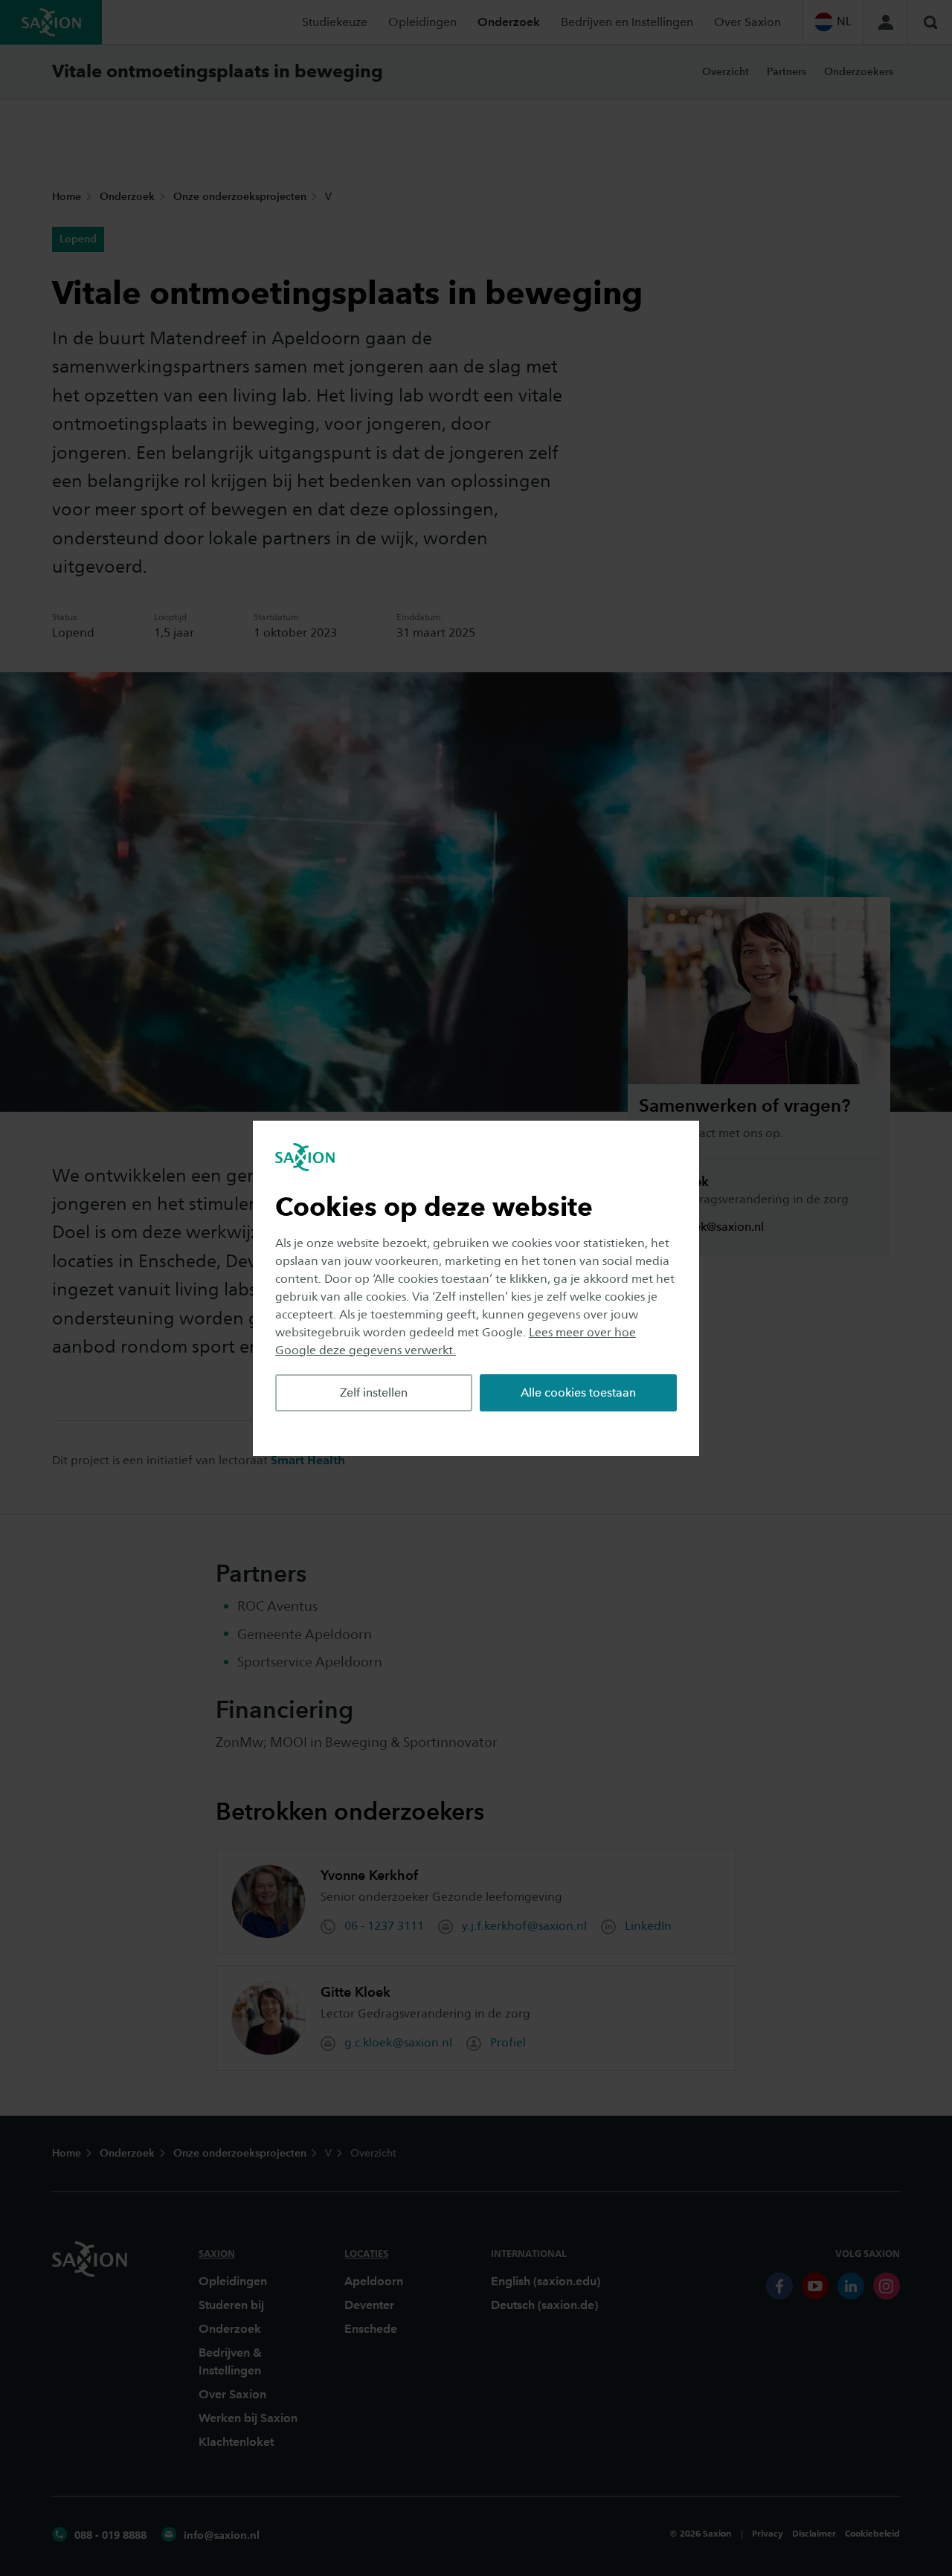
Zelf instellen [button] (374, 1392)
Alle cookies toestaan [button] (578, 1392)
